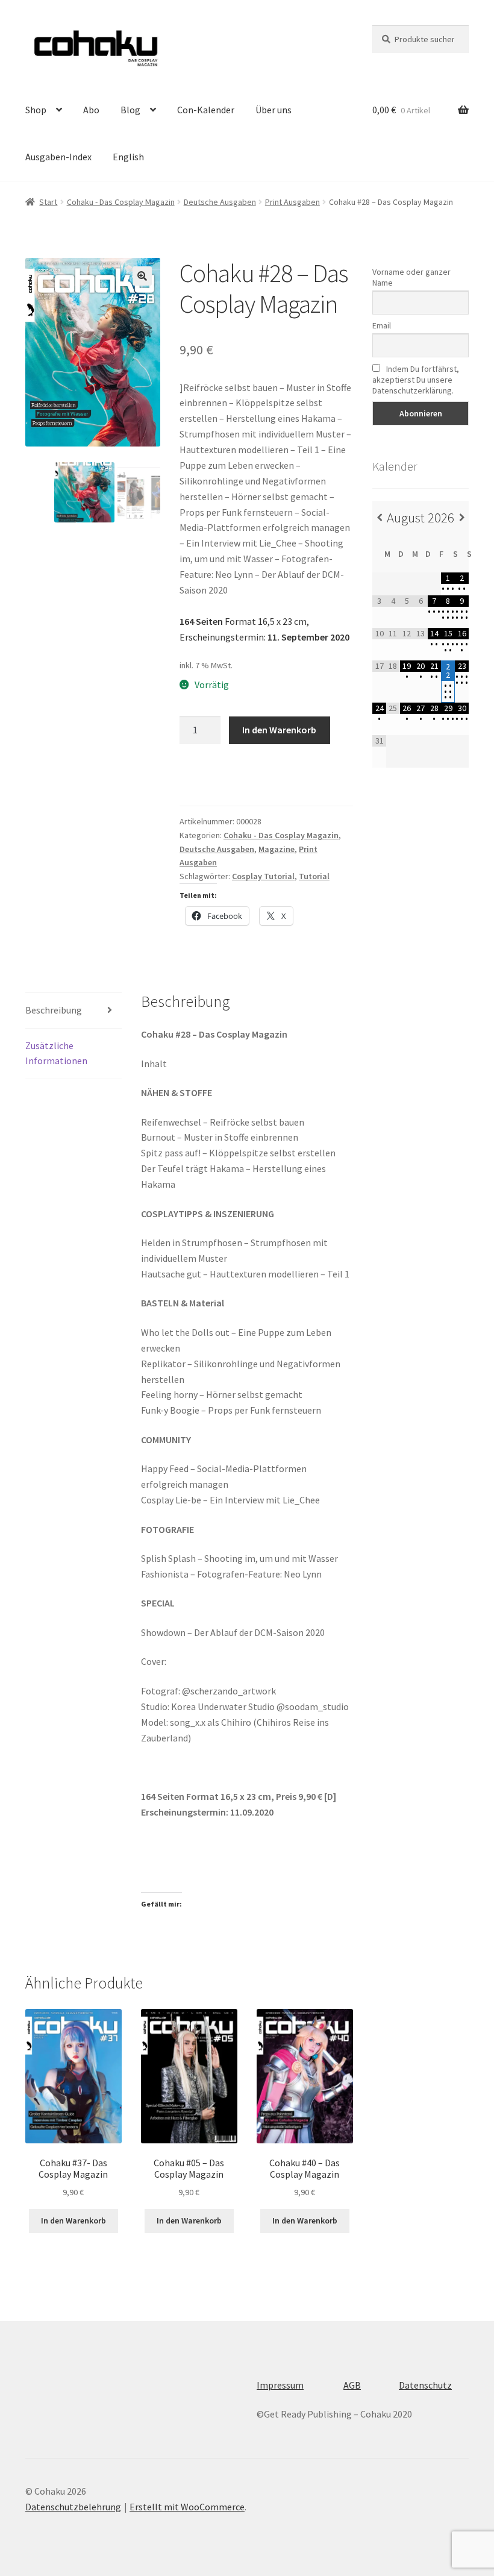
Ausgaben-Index (58, 157)
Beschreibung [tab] (54, 1010)
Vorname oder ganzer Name (411, 277)
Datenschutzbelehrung (73, 2507)
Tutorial (314, 876)
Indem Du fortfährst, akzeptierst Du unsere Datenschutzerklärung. (416, 380)
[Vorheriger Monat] (379, 518)
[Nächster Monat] (462, 518)
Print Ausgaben (292, 202)
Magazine (277, 849)
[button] (142, 276)
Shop (36, 110)
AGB (352, 2385)
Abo (91, 110)
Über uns (274, 110)
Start (48, 202)
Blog (130, 110)
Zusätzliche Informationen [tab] (56, 1053)
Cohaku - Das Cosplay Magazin (121, 202)
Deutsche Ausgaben (220, 202)
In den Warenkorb (279, 730)
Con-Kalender (206, 110)
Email (382, 325)
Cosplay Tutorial (263, 876)
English (128, 157)
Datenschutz (425, 2385)
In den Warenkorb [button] (73, 2220)
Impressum (280, 2385)
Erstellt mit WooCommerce (187, 2507)
